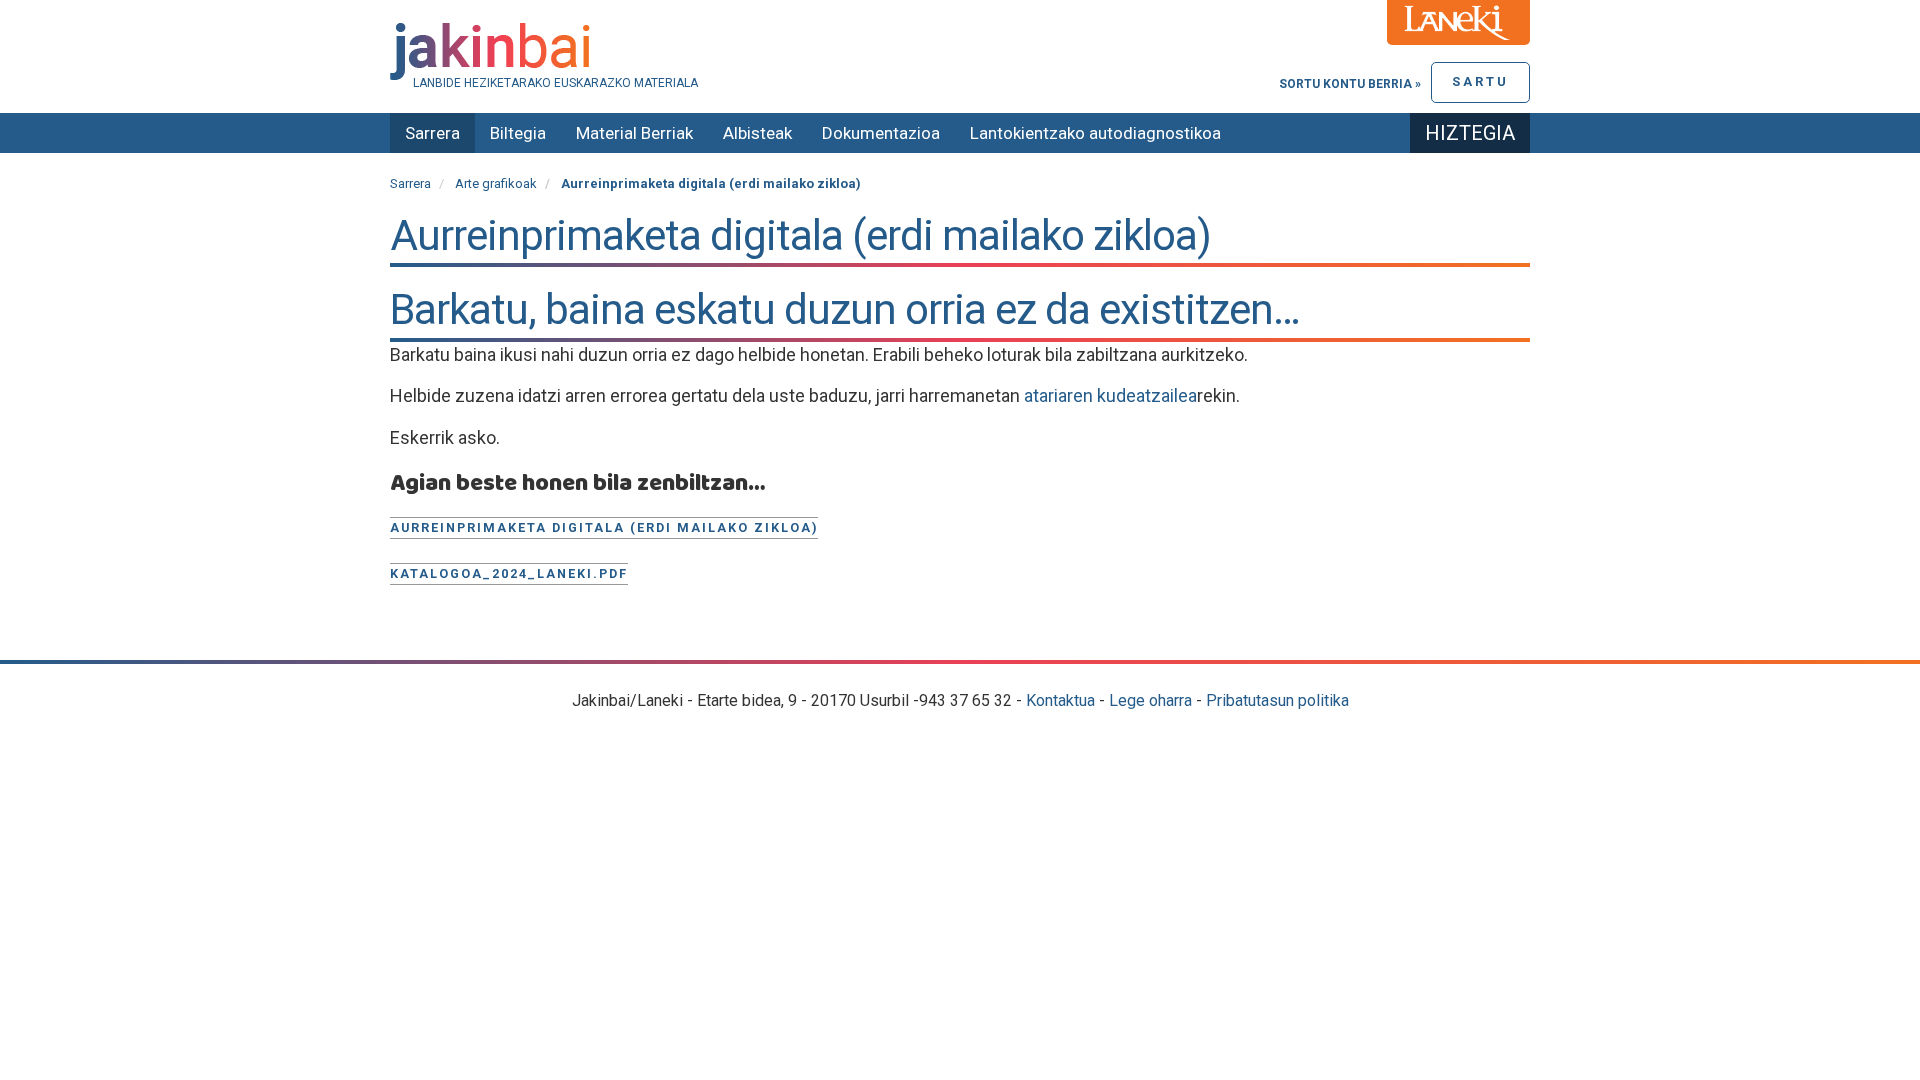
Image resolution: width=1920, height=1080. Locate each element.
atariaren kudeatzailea (1110, 395)
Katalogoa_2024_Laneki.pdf (509, 573)
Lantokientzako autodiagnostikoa (1095, 133)
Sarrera (432, 133)
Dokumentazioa (881, 133)
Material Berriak (634, 133)
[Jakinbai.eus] (960, 51)
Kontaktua (1060, 700)
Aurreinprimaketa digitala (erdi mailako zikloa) (604, 527)
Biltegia (518, 133)
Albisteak (757, 133)
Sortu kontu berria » (1350, 84)
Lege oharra (1150, 700)
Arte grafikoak (496, 183)
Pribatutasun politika (1277, 700)
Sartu (1480, 81)
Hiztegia (1470, 133)
